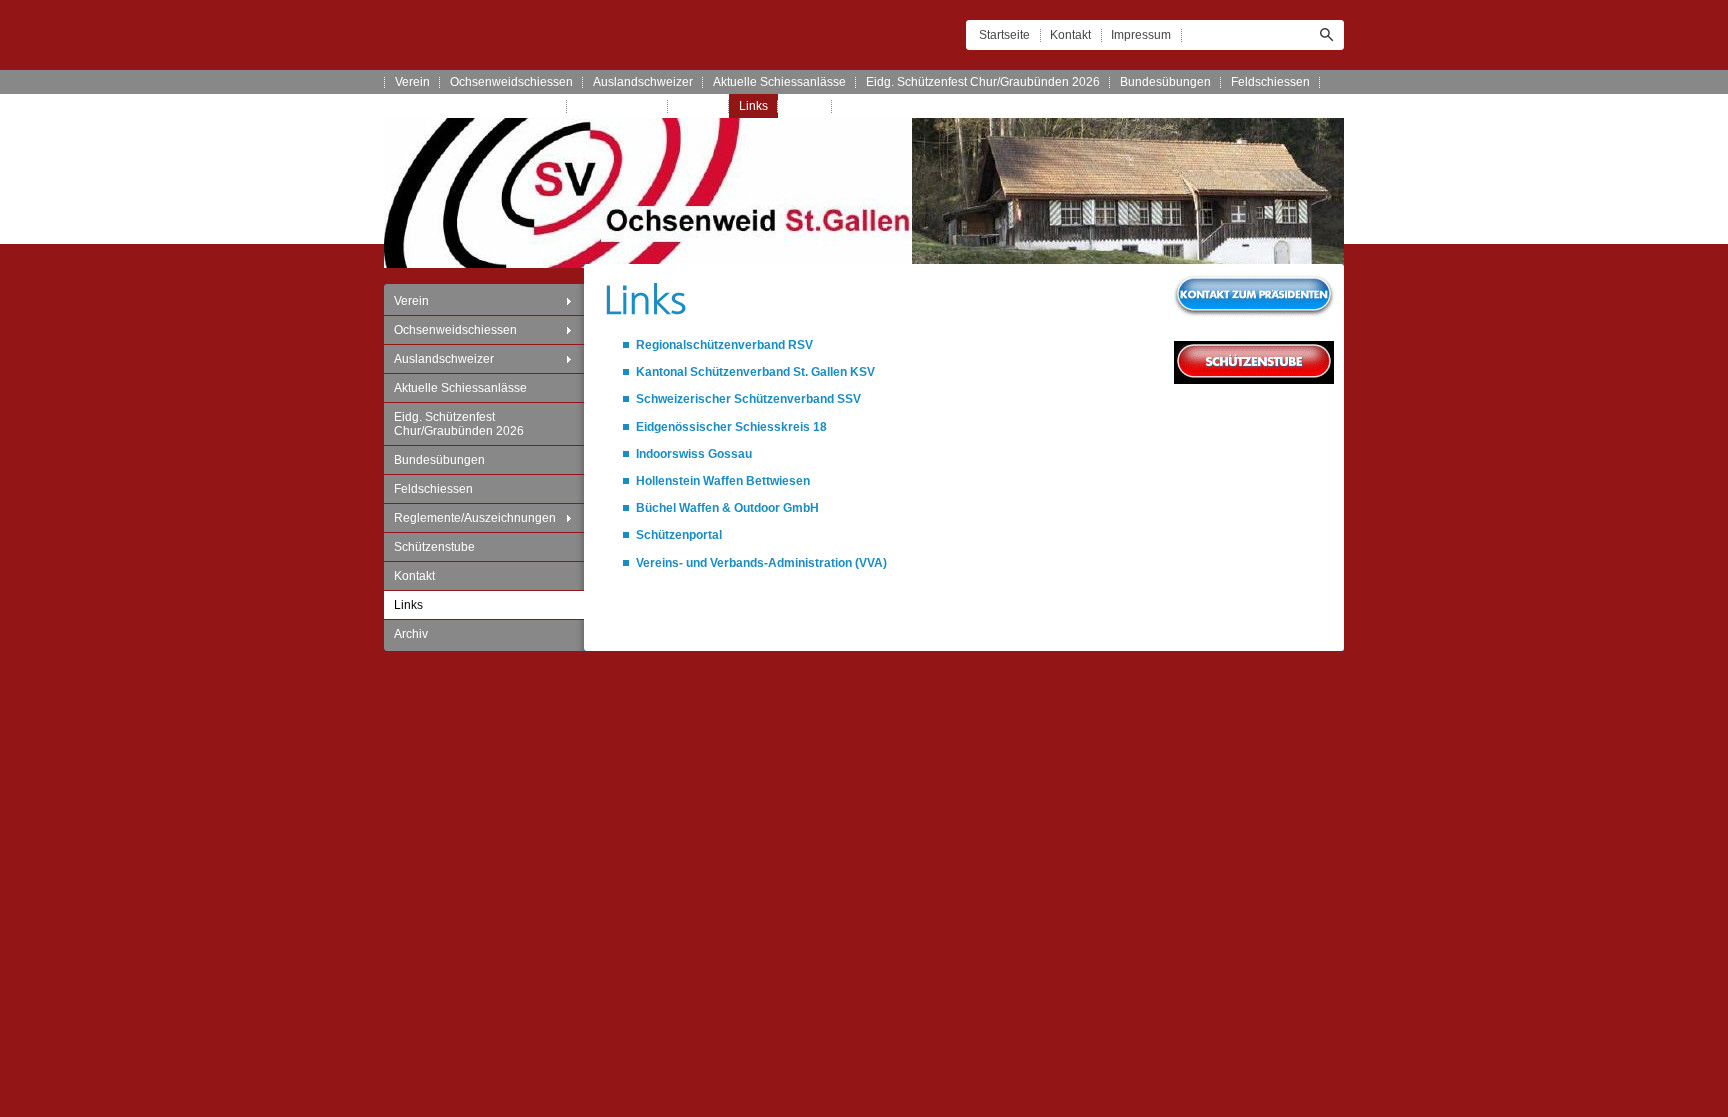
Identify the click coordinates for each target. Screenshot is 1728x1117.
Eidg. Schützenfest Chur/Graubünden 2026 (983, 82)
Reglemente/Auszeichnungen (476, 106)
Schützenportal (679, 535)
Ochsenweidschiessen (511, 82)
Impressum (1141, 35)
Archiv (805, 106)
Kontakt (1070, 35)
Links (753, 106)
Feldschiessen (1270, 82)
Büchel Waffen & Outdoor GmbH (727, 508)
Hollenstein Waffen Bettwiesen (723, 481)
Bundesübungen (1165, 82)
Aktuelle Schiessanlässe (779, 82)
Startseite (1004, 35)
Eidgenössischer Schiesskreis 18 (731, 427)
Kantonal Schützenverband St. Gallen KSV (755, 372)
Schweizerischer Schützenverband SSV (748, 399)
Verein (412, 82)
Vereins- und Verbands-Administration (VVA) (761, 563)
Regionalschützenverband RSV (724, 345)
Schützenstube (617, 106)
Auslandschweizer (643, 82)
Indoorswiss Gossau (694, 454)
